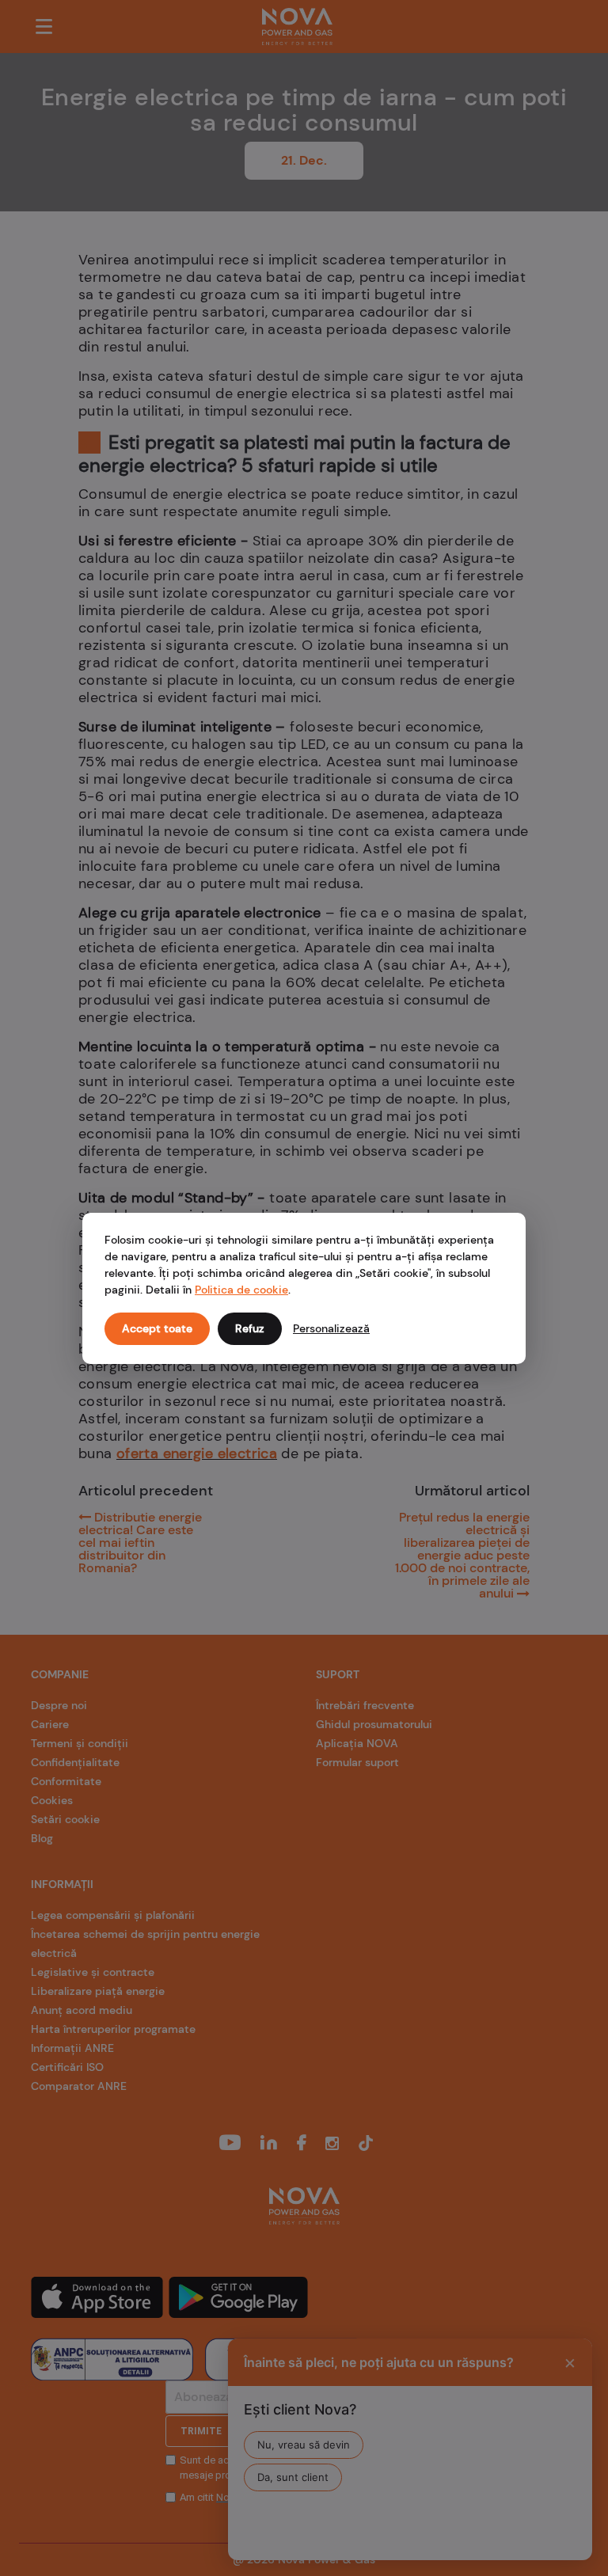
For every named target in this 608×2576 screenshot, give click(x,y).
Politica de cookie (241, 1290)
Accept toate (157, 1328)
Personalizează (331, 1328)
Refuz (250, 1328)
